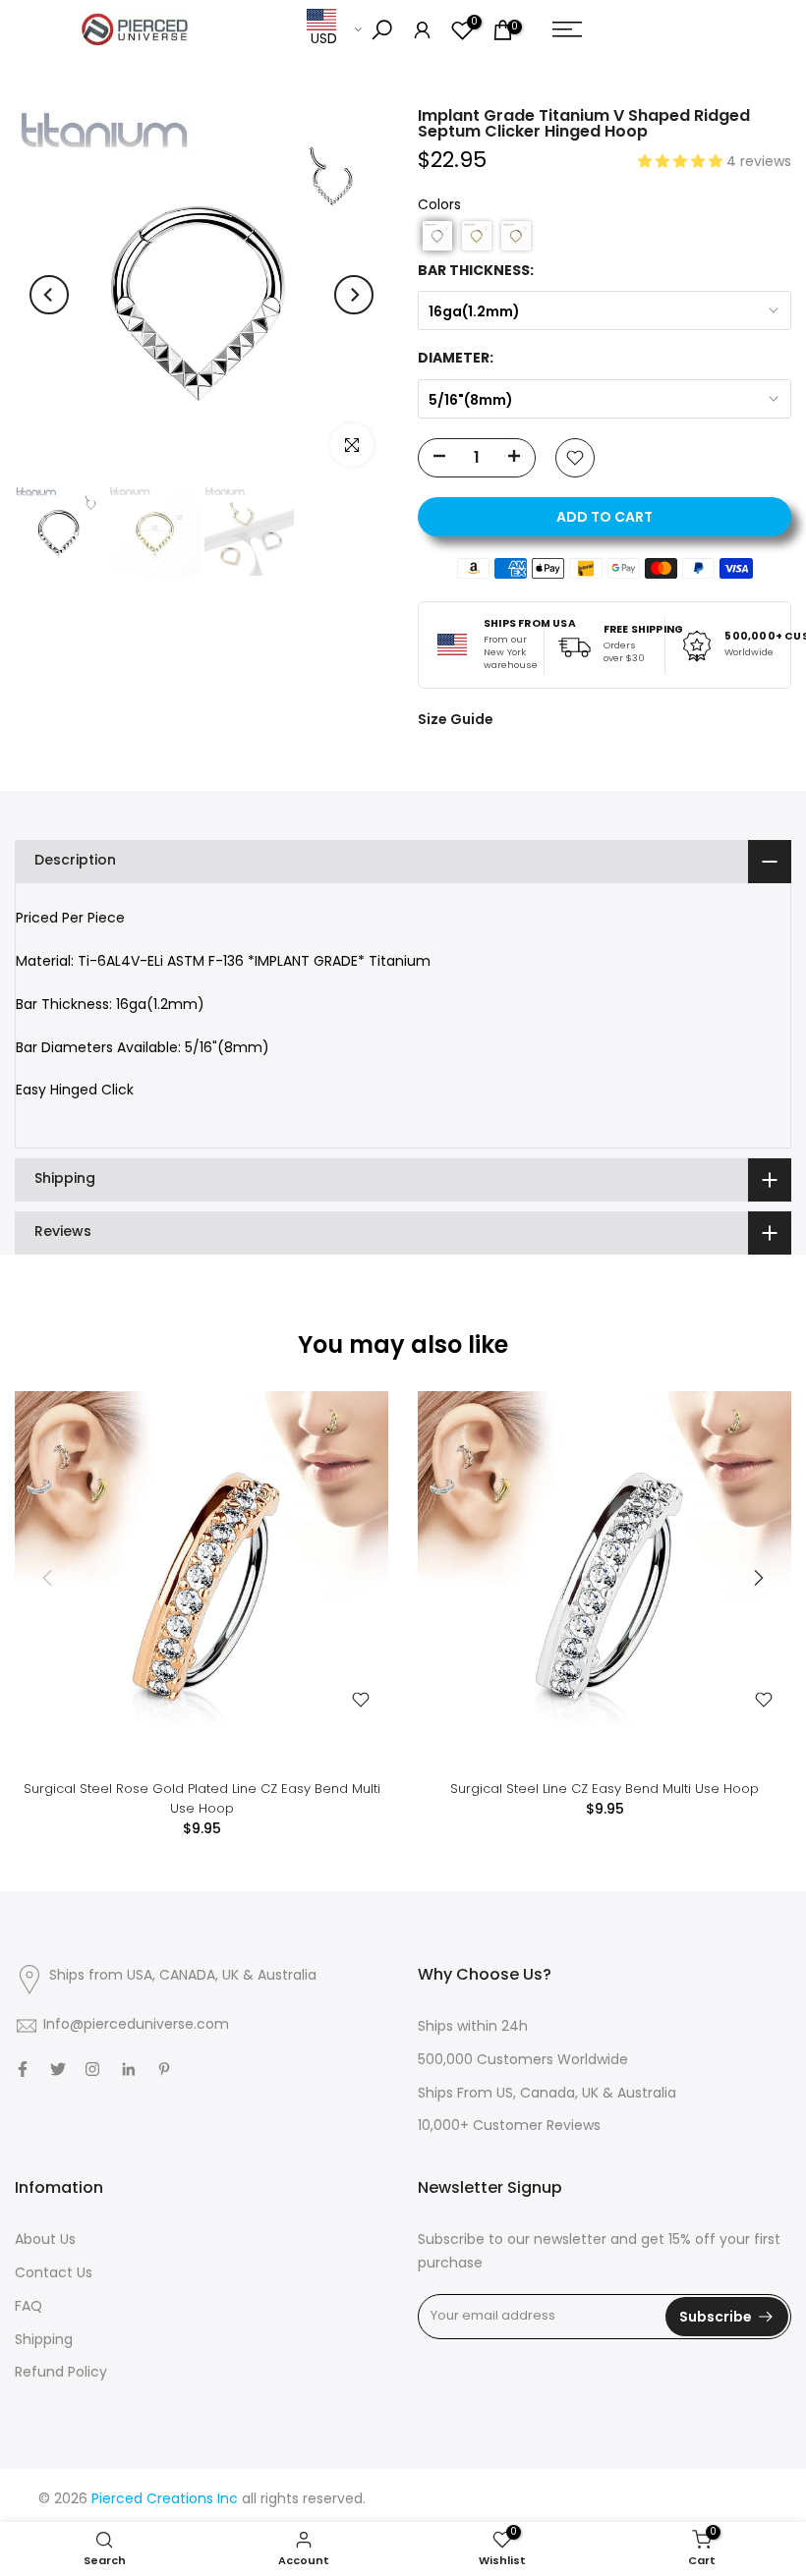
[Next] (354, 295)
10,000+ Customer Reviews (509, 2127)
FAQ (29, 2307)
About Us (45, 2240)
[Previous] (49, 295)
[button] (682, 163)
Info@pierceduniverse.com (136, 2025)
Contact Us (54, 2274)
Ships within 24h (473, 2027)
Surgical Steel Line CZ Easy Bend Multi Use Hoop (604, 1789)
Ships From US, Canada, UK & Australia (547, 2094)
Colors (439, 206)
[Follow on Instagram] (92, 2069)
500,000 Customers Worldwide (523, 2061)
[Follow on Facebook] (23, 2069)
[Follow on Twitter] (58, 2069)
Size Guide (456, 719)
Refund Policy (61, 2373)
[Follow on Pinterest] (164, 2069)
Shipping (44, 2341)
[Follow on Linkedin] (128, 2069)
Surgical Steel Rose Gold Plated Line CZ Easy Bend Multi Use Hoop (202, 1798)
